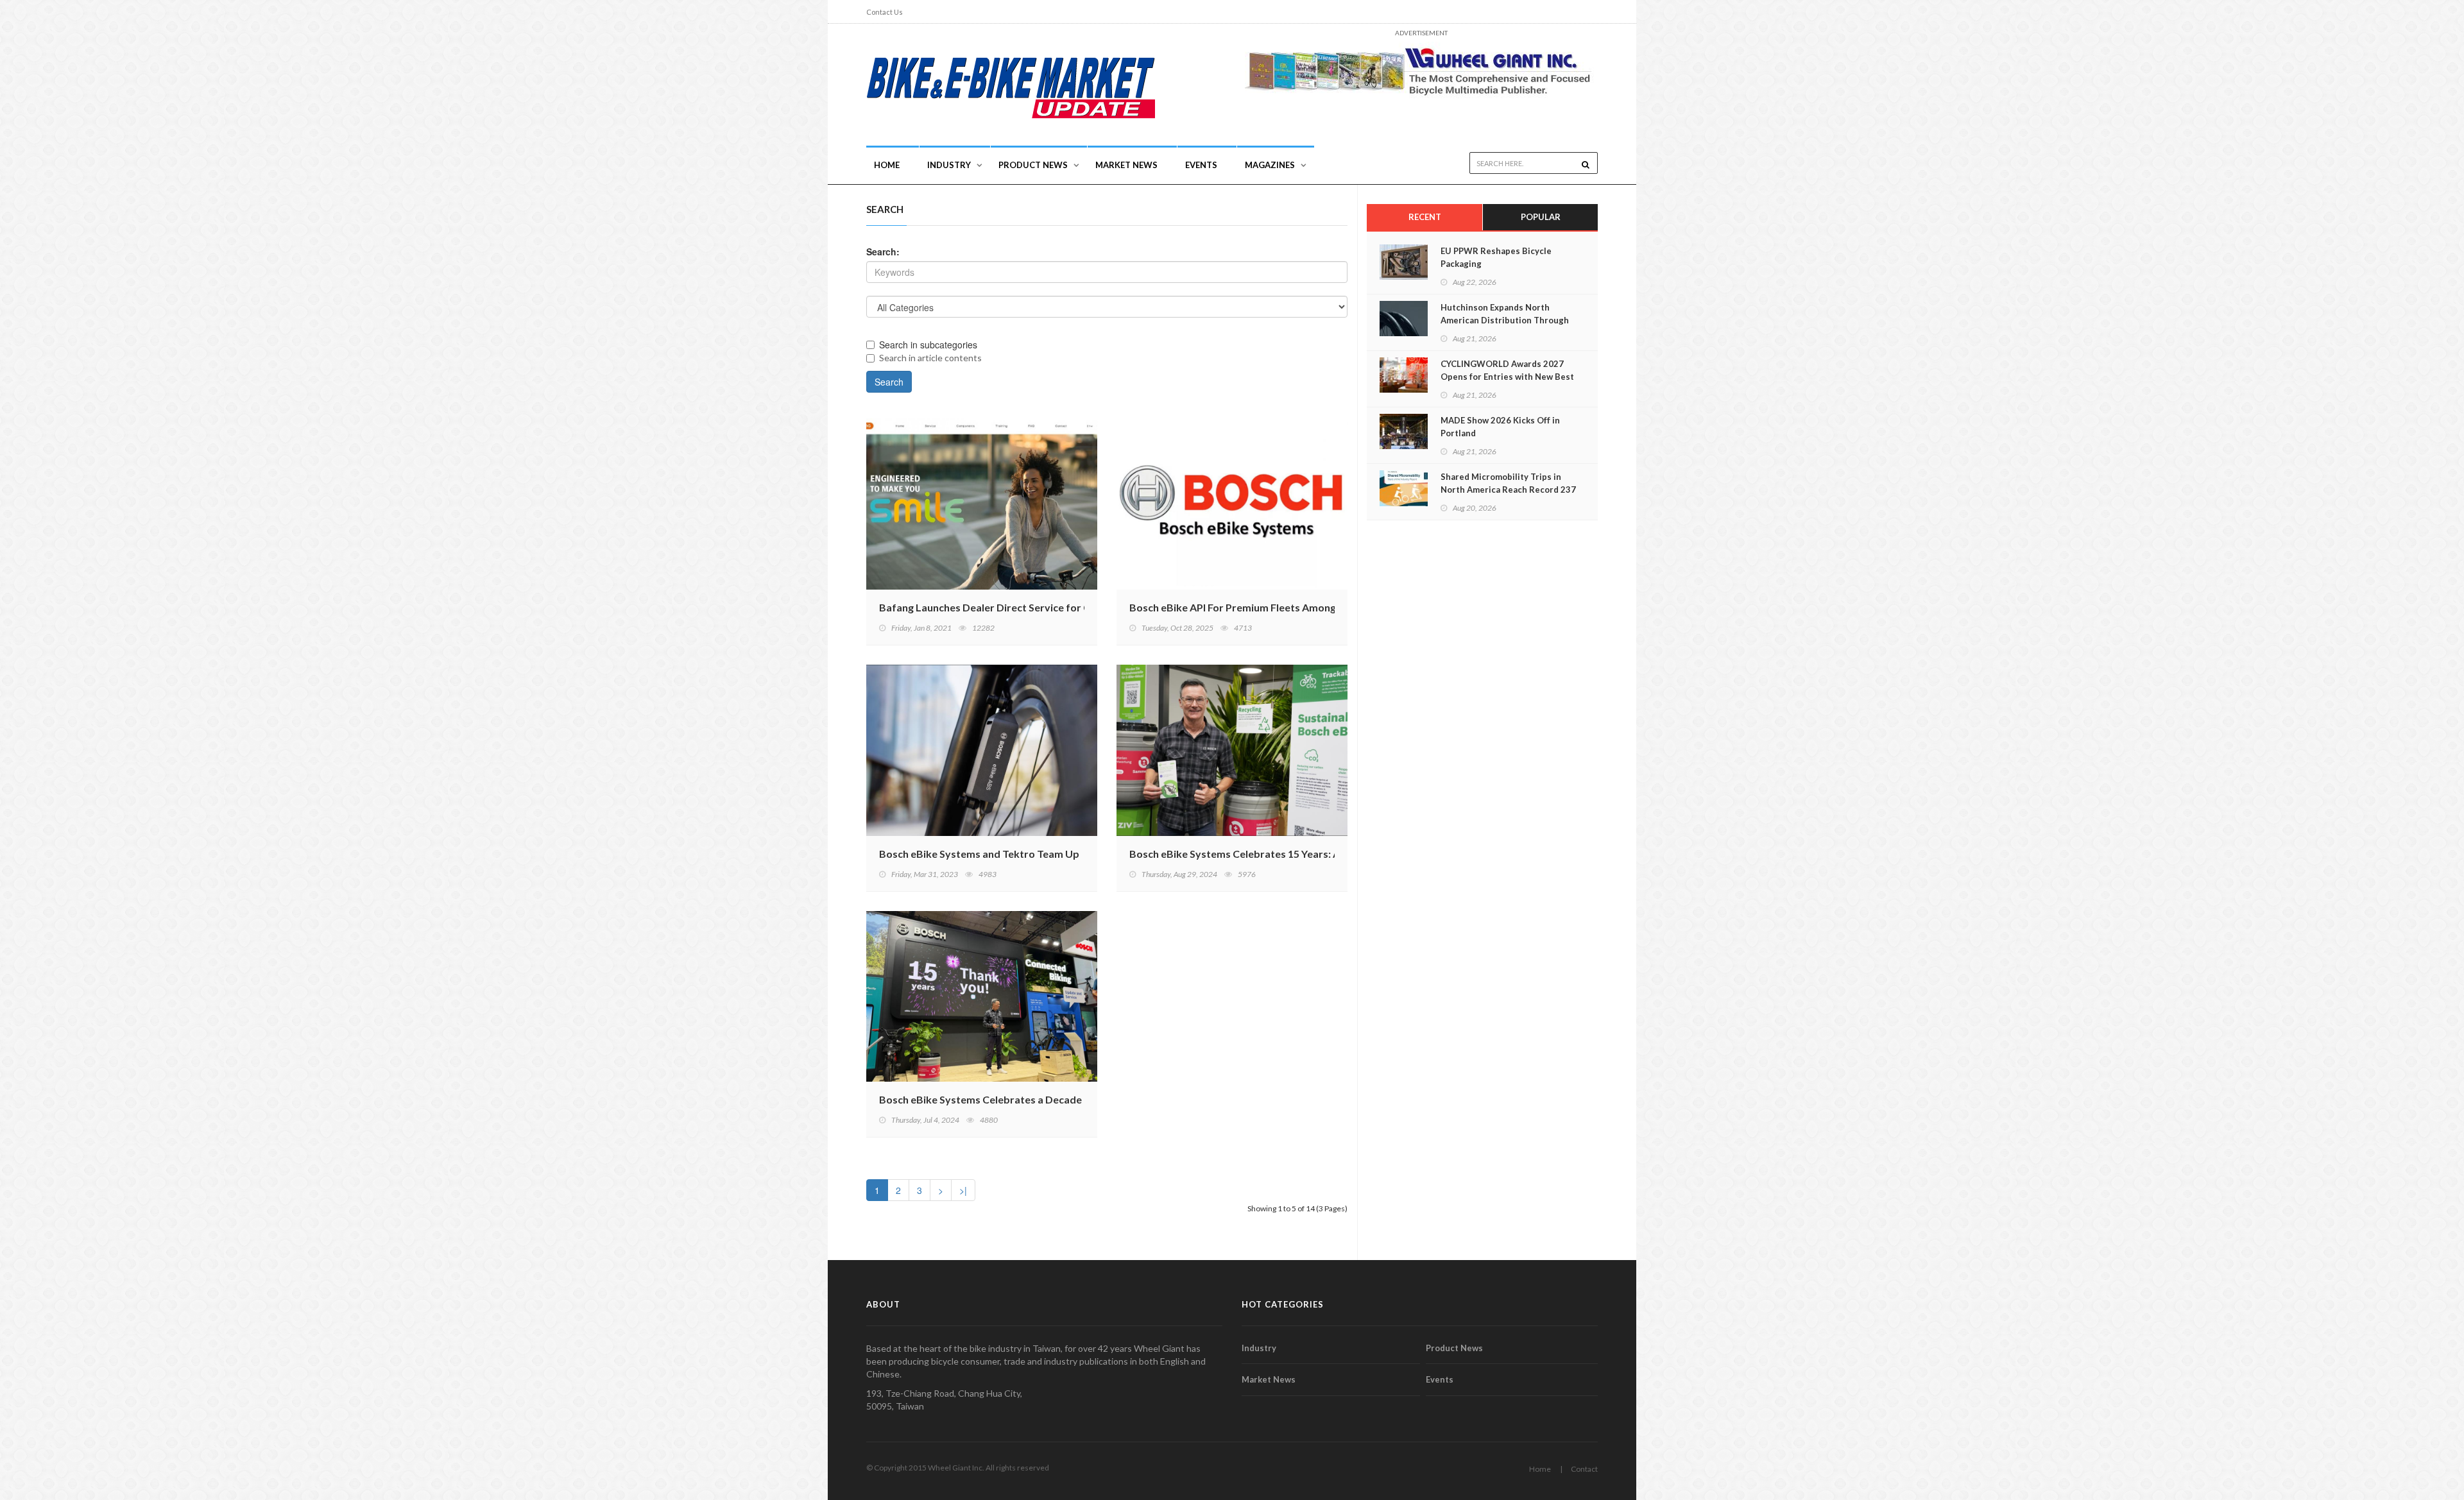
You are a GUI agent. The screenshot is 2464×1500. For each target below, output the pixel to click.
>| (963, 1190)
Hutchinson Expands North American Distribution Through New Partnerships (1505, 320)
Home (887, 165)
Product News (1033, 165)
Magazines (1270, 165)
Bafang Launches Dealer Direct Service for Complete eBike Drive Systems (1055, 607)
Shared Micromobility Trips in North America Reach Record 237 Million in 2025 (1508, 490)
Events (1201, 165)
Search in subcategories (928, 345)
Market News (1126, 165)
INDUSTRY (949, 165)
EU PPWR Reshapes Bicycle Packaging (1496, 257)
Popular (1541, 217)
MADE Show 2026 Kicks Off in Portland (1500, 427)
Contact (1584, 1469)
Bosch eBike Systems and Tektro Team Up (979, 854)
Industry (1259, 1348)
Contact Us (885, 12)
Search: (883, 251)
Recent (1425, 217)
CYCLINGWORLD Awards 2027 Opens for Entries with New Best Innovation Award (1507, 377)
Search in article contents (930, 358)
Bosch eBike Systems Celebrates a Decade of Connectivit (1016, 1099)
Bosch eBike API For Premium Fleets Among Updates (1254, 607)
